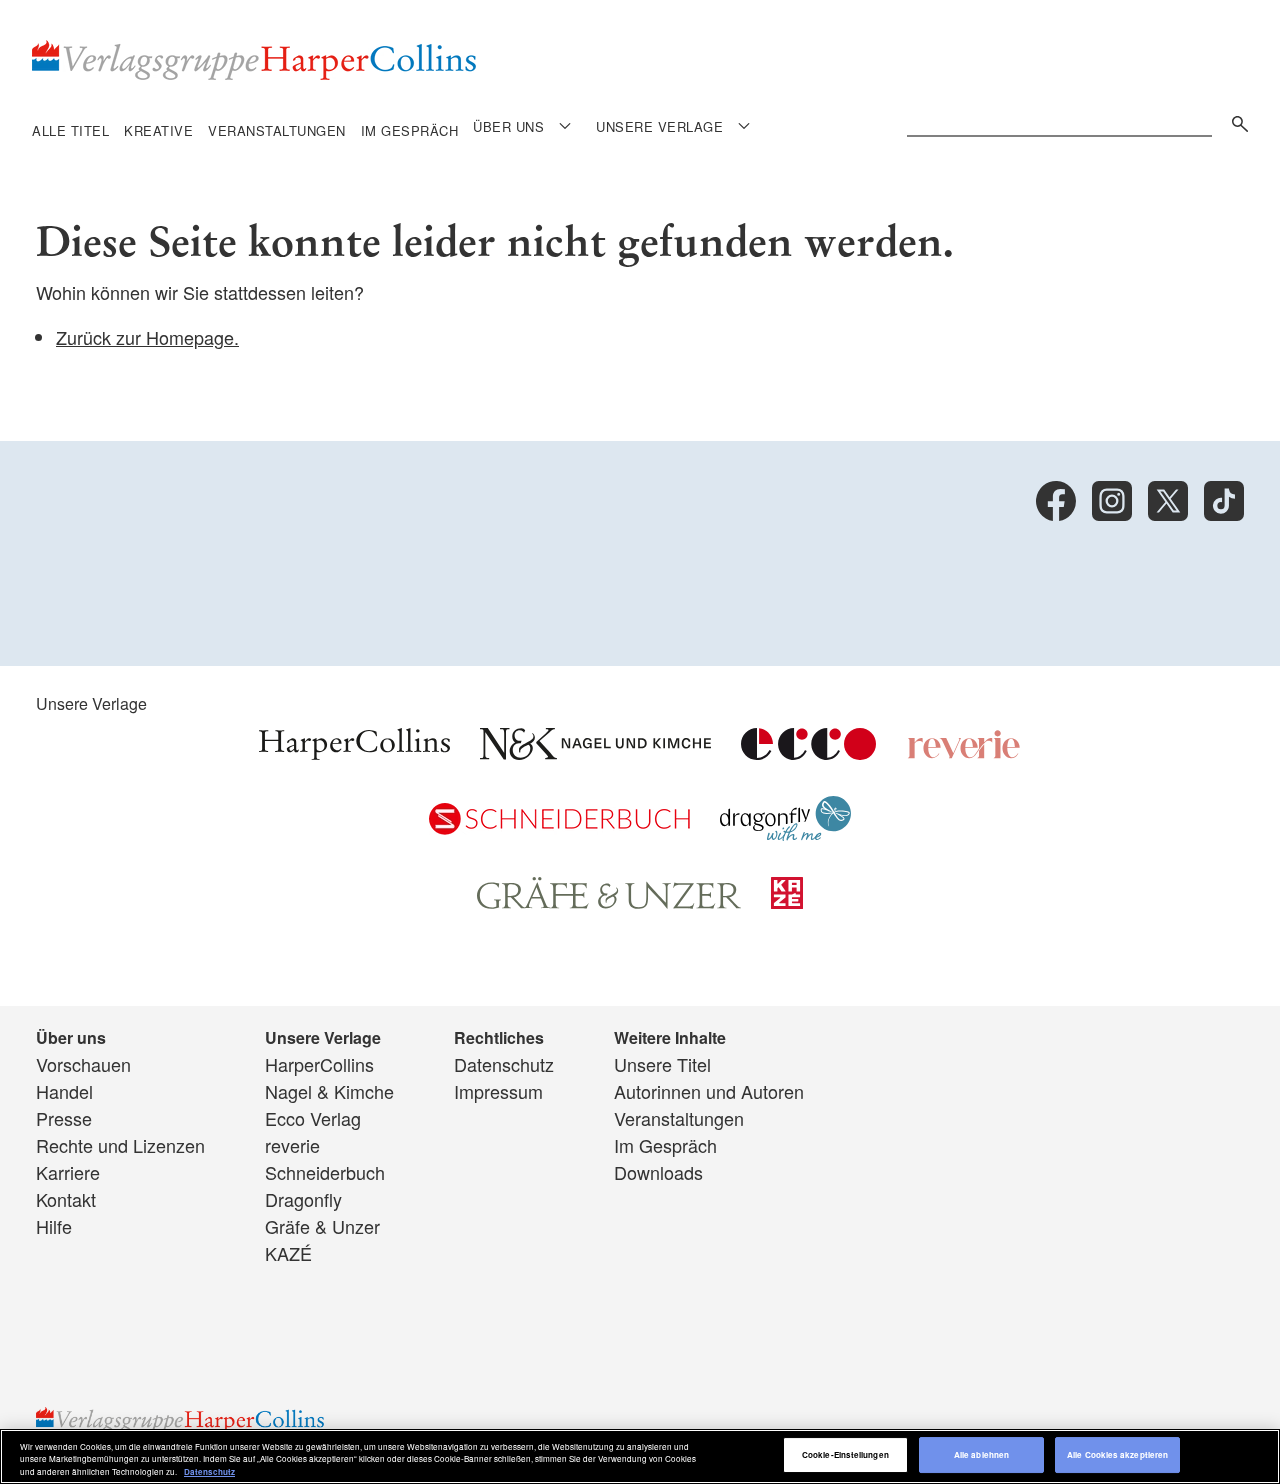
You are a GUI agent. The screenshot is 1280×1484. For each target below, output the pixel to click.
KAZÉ (288, 1253)
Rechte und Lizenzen (120, 1145)
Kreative (158, 130)
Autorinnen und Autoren (709, 1091)
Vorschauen (83, 1064)
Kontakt (66, 1199)
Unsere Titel (662, 1064)
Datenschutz (504, 1064)
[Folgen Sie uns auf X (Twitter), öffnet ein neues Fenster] (1168, 501)
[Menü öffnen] (565, 125)
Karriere (68, 1172)
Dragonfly (303, 1199)
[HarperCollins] (354, 752)
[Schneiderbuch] (559, 827)
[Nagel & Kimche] (595, 752)
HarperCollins (319, 1064)
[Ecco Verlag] (808, 752)
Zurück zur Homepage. (147, 337)
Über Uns (508, 126)
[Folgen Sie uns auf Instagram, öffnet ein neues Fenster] (1112, 501)
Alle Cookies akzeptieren (1117, 1455)
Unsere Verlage (659, 126)
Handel (64, 1091)
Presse (64, 1118)
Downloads (658, 1172)
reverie (292, 1145)
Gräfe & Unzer (322, 1226)
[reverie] (964, 752)
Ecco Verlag (313, 1118)
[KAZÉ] (787, 901)
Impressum (498, 1091)
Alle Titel (70, 130)
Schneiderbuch (325, 1172)
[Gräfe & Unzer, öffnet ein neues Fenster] (609, 902)
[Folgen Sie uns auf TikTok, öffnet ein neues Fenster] (1224, 501)
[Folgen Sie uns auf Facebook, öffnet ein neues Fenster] (1056, 501)
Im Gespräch (410, 130)
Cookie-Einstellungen (845, 1455)
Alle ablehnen (981, 1455)
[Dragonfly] (785, 833)
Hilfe (54, 1226)
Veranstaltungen (277, 130)
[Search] (1235, 120)
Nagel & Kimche (329, 1091)
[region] (640, 1456)
